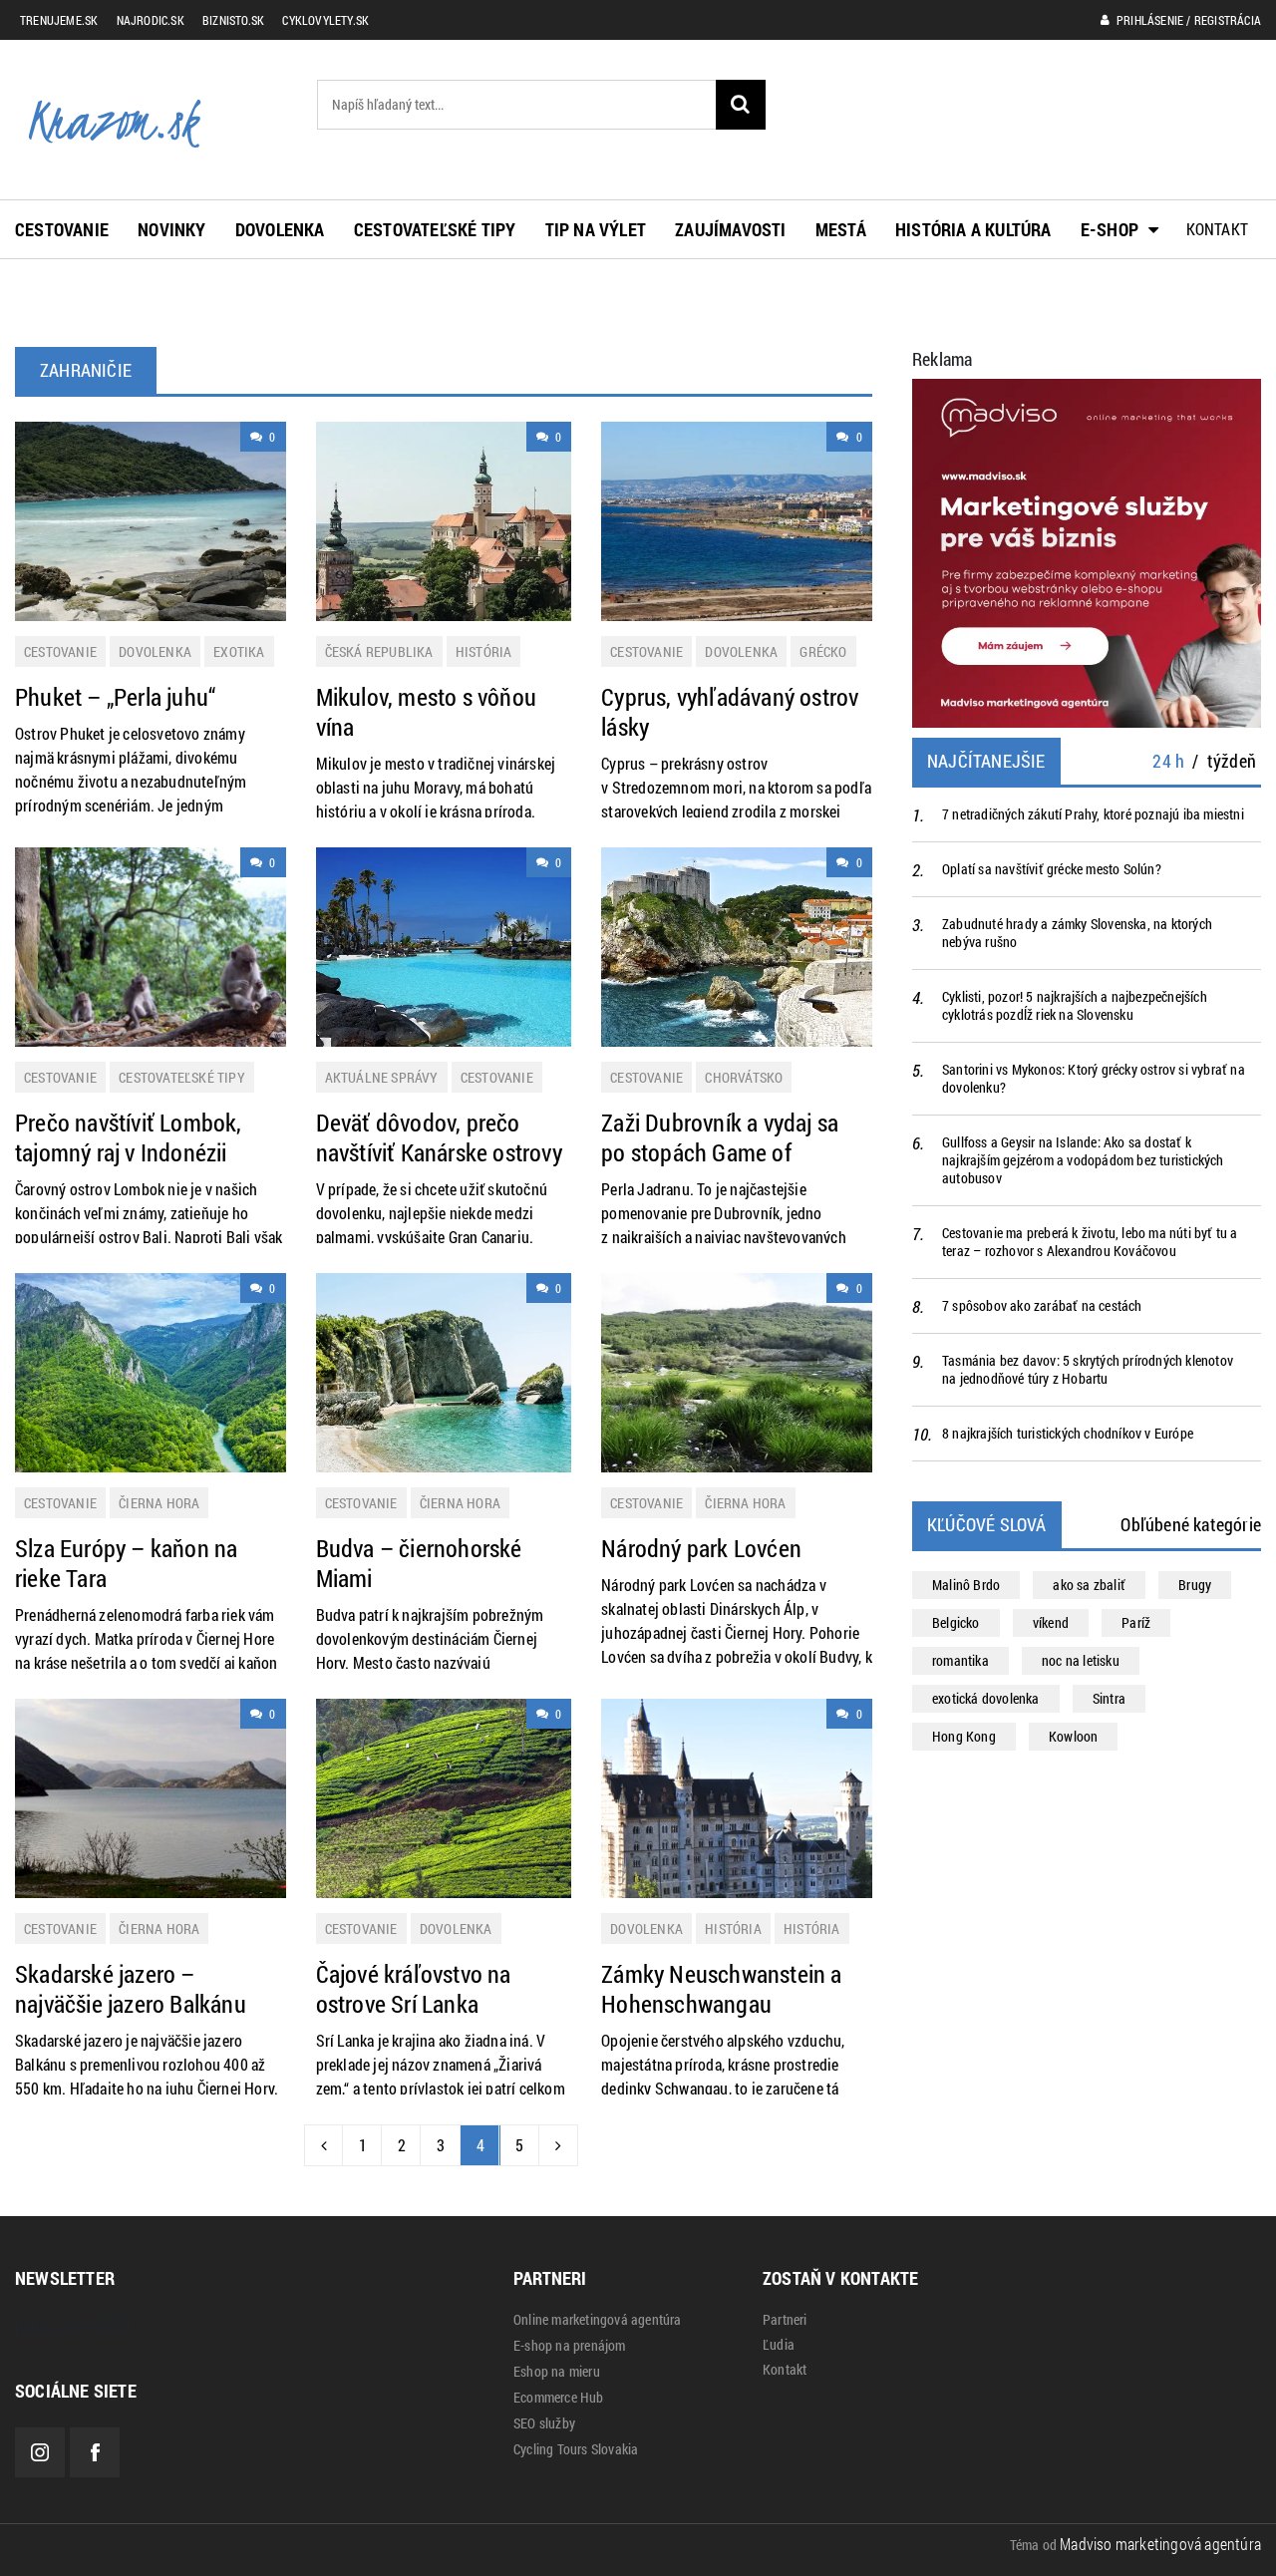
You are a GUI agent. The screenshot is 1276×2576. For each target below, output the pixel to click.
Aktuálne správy (382, 1077)
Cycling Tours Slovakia (576, 2449)
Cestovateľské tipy (435, 229)
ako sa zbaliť (1089, 1585)
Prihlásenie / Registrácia (1187, 20)
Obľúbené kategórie (1191, 1524)
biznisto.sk (233, 20)
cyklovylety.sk (325, 20)
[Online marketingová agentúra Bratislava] (1087, 551)
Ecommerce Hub (559, 2398)
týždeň (1232, 761)
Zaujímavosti (730, 229)
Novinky (171, 229)
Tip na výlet (596, 229)
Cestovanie (62, 229)
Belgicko (956, 1622)
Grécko (823, 651)
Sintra (1109, 1698)
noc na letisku (1081, 1660)
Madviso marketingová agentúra (1160, 2544)
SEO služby (544, 2423)
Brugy (1195, 1585)
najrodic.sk (151, 20)
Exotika (239, 651)
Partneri (785, 2320)
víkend (1051, 1622)
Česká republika (379, 651)
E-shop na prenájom (570, 2346)
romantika (960, 1660)
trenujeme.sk (59, 20)
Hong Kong (964, 1736)
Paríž (1136, 1622)
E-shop (1110, 229)
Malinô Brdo (966, 1585)
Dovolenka (280, 229)
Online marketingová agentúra (598, 2320)
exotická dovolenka (986, 1698)
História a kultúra (973, 229)
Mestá (841, 229)
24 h (1168, 761)
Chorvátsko (744, 1077)
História (484, 651)
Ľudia (779, 2345)
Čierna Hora (159, 1503)
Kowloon (1073, 1736)
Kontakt (1217, 229)
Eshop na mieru (557, 2372)
